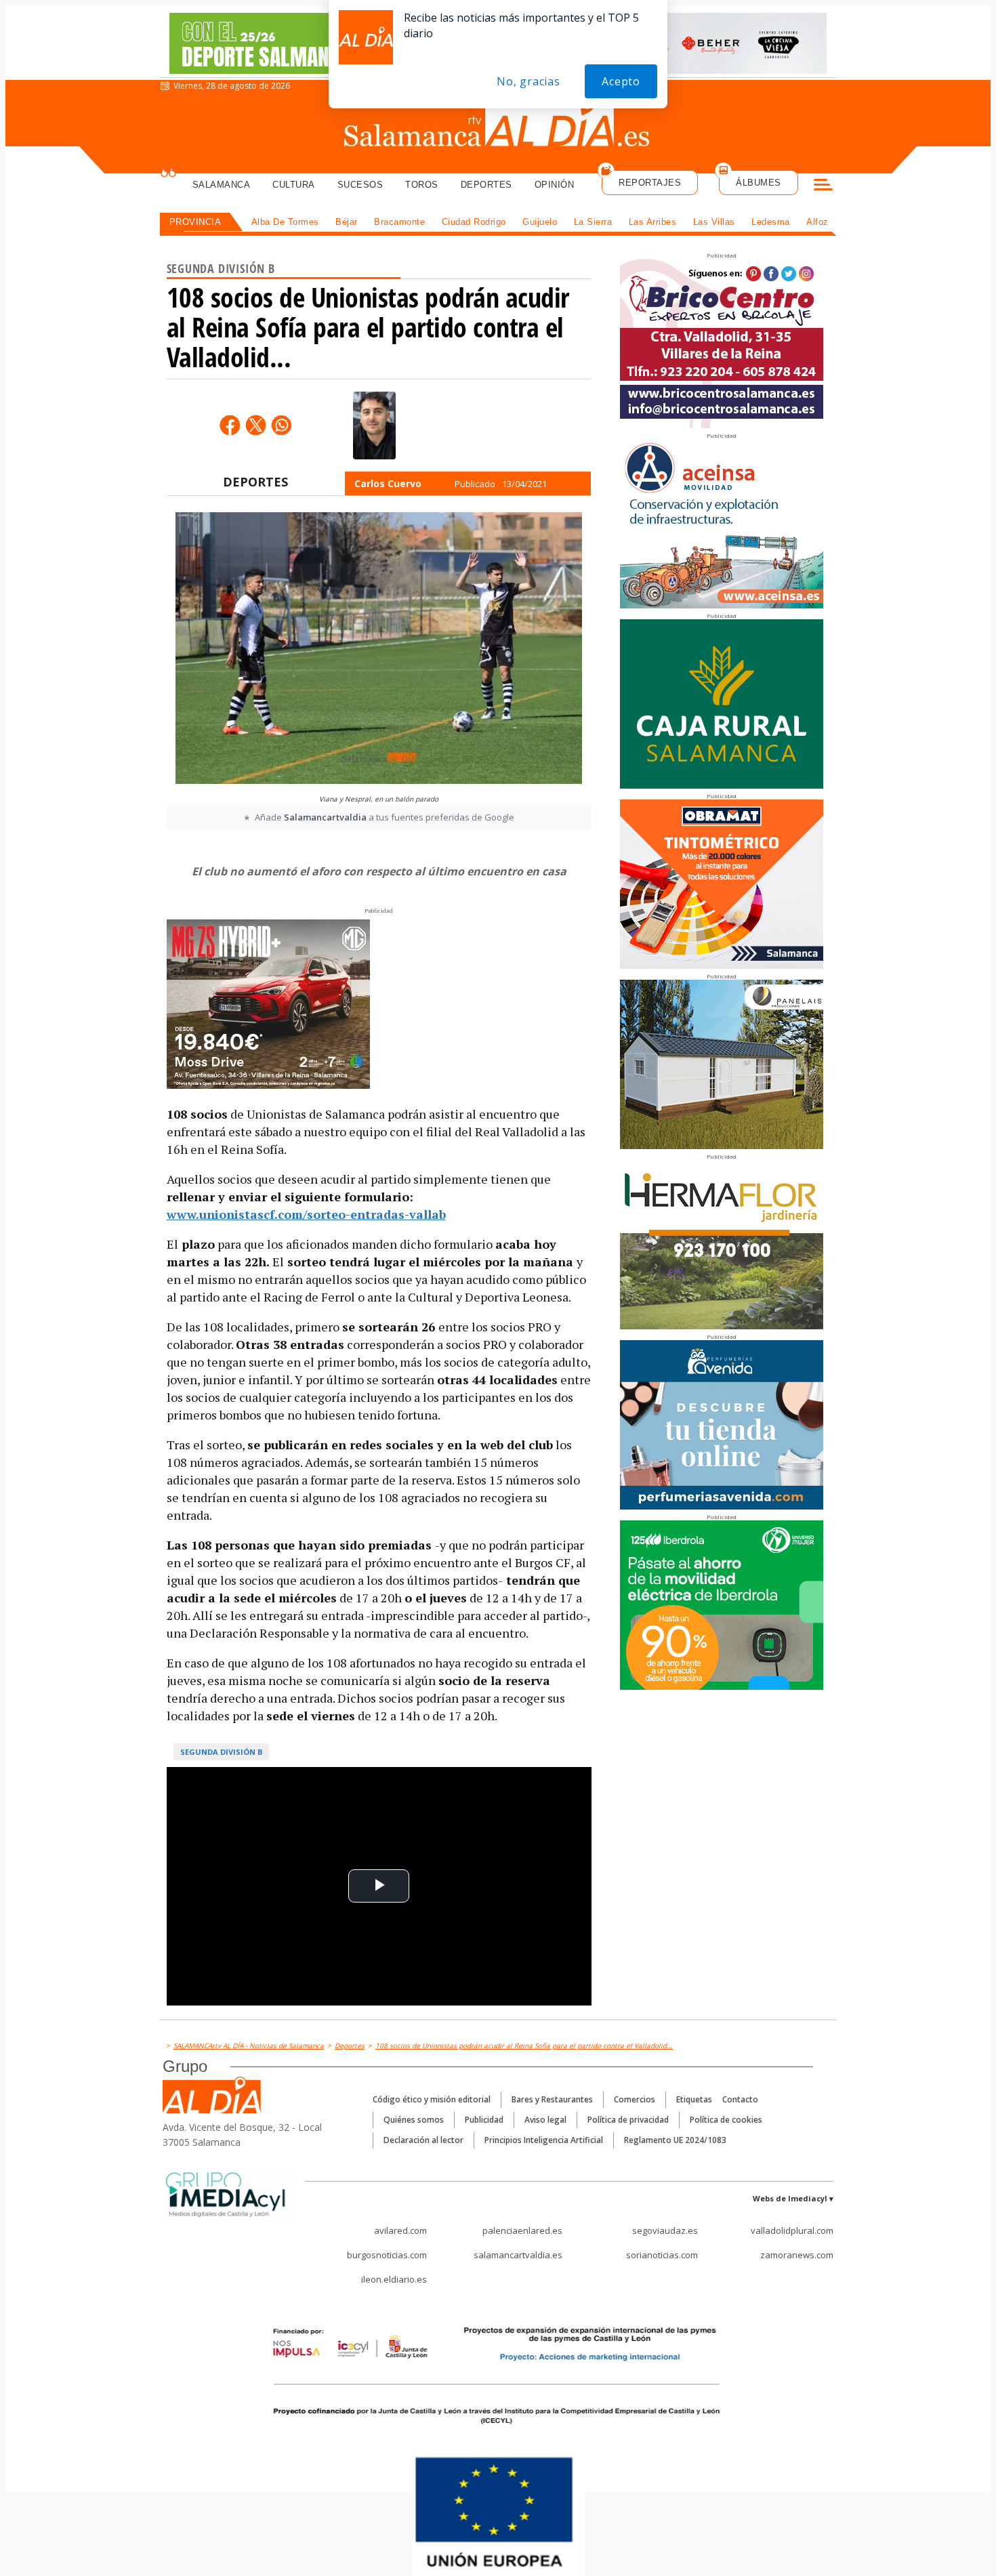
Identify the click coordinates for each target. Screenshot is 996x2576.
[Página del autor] (374, 425)
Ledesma (771, 222)
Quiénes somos (414, 2120)
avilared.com (400, 2230)
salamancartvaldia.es (518, 2255)
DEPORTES (255, 482)
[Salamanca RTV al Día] (498, 125)
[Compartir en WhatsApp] (281, 425)
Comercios (635, 2099)
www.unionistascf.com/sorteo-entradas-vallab (306, 1214)
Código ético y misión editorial (432, 2099)
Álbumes (759, 183)
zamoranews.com (797, 2255)
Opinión (555, 185)
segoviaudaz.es (665, 2230)
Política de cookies (726, 2120)
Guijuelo (540, 222)
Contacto (740, 2099)
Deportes (486, 185)
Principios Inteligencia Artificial (544, 2140)
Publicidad (484, 2120)
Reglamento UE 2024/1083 (675, 2140)
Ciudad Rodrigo (474, 222)
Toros (422, 185)
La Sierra (593, 222)
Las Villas (714, 222)
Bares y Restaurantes (552, 2099)
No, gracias (528, 81)
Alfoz (817, 222)
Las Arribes (653, 222)
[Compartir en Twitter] (255, 425)
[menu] (823, 186)
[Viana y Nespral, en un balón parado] (379, 650)
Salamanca (222, 185)
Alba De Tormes (285, 222)
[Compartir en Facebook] (230, 425)
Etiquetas (694, 2099)
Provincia (195, 222)
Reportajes (650, 183)
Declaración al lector (423, 2140)
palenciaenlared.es (522, 2230)
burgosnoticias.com (387, 2255)
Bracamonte (399, 222)
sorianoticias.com (662, 2255)
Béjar (347, 222)
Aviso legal (545, 2120)
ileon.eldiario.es (394, 2279)
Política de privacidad (628, 2120)
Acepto (621, 81)
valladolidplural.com (792, 2230)
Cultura (294, 185)
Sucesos (360, 185)
